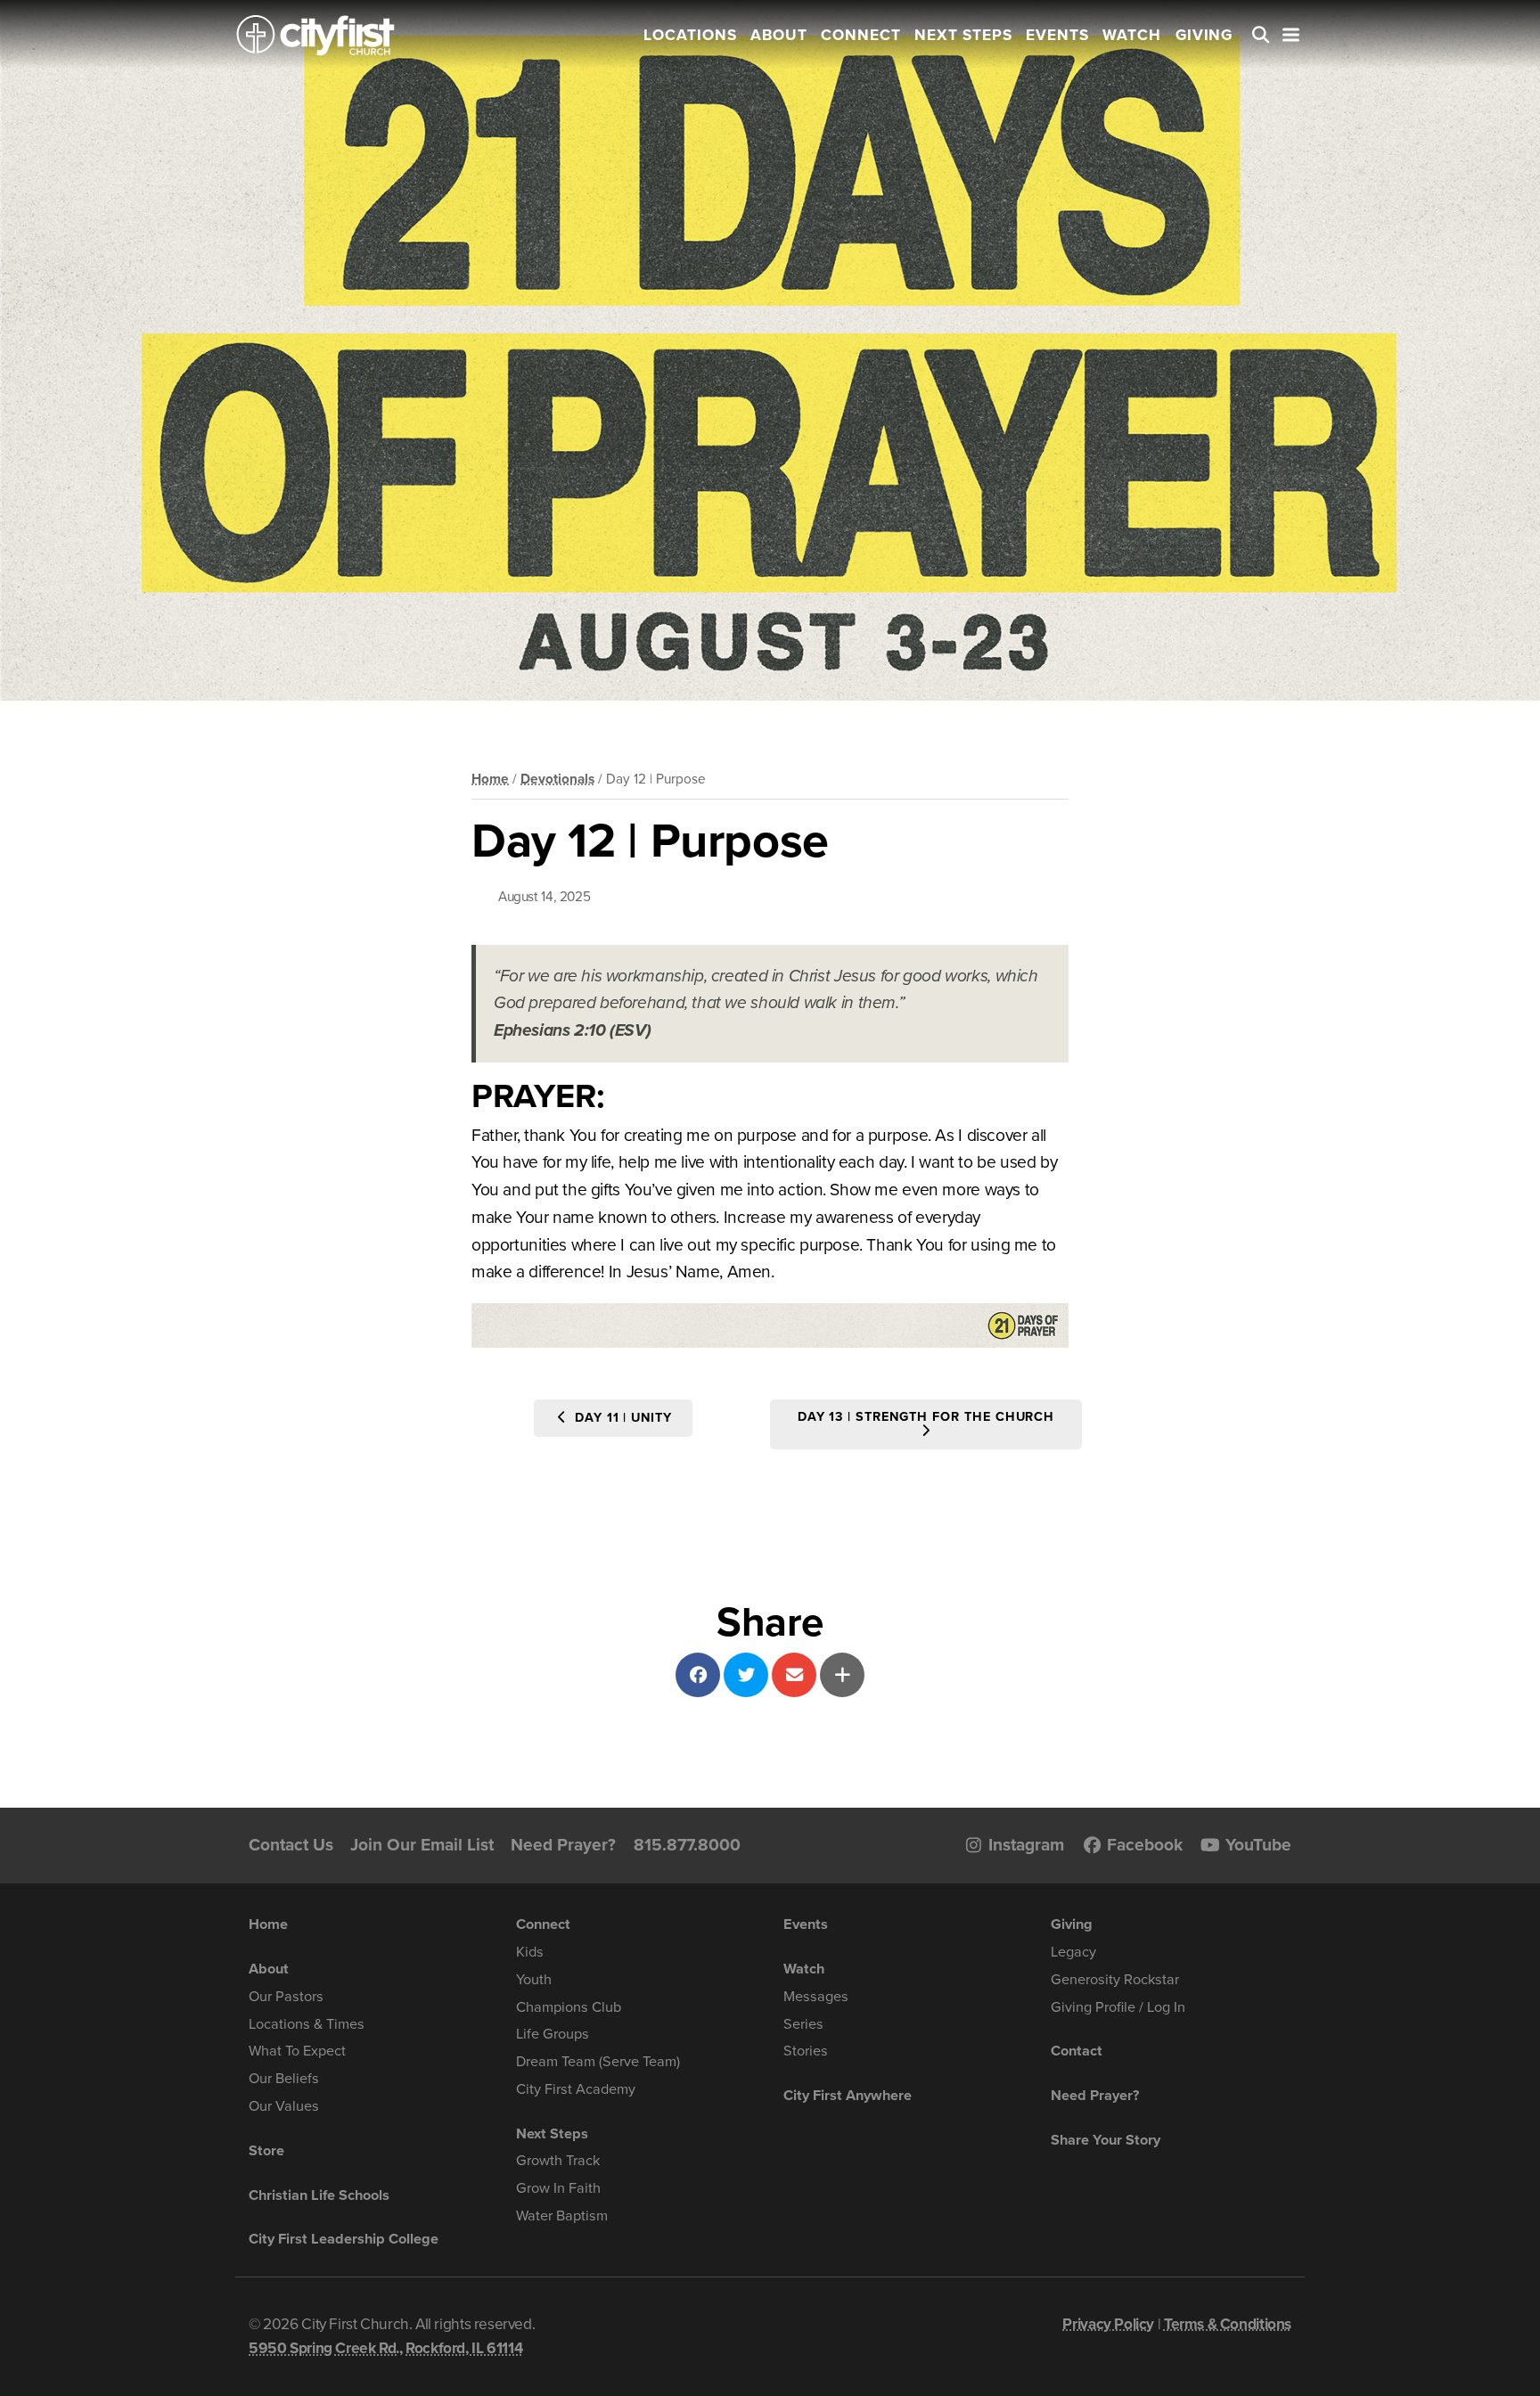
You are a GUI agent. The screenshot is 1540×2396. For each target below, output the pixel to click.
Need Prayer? (563, 1845)
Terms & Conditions (1228, 2324)
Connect (861, 35)
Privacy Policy (1108, 2324)
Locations (690, 35)
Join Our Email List (422, 1845)
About (779, 35)
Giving (1204, 35)
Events (1057, 35)
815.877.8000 (687, 1845)
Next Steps (963, 35)
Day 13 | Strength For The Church (926, 1417)
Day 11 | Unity (621, 1418)
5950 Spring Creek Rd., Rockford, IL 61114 (385, 2348)
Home (490, 779)
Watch (1132, 35)
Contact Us (291, 1845)
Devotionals (557, 779)
